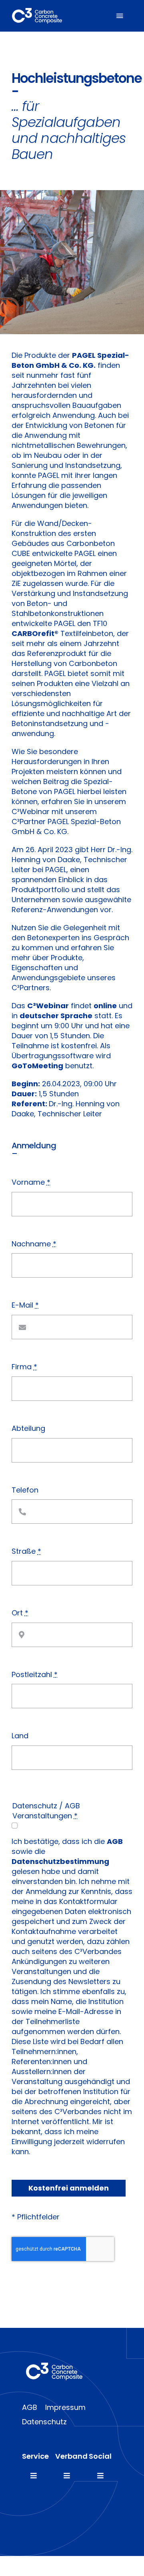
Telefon (25, 1490)
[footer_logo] (54, 2366)
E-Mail (25, 1305)
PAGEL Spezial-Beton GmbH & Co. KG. (70, 360)
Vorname (31, 1182)
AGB (115, 1841)
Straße (26, 1551)
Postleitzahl (35, 1674)
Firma (24, 1367)
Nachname (34, 1244)
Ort (20, 1613)
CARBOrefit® (35, 633)
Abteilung (28, 1428)
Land (20, 1736)
